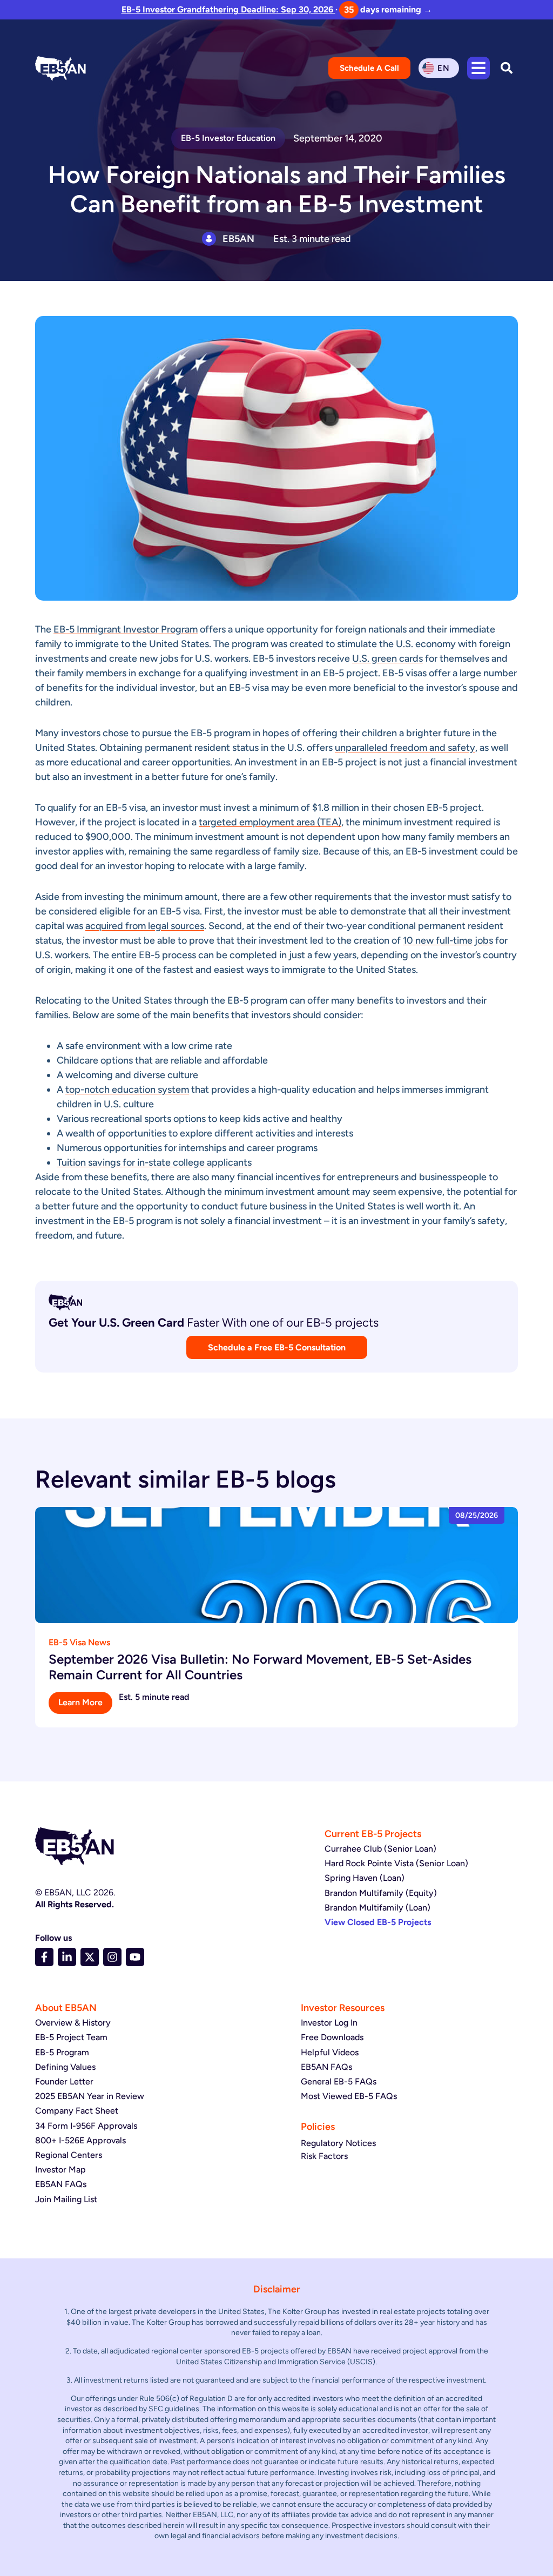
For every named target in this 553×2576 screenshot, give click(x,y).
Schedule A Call (369, 68)
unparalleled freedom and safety (405, 748)
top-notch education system (127, 1089)
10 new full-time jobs (448, 940)
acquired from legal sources (145, 926)
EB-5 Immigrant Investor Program (126, 629)
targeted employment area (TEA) (270, 822)
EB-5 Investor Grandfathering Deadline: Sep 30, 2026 (228, 9)
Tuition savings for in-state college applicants (154, 1162)
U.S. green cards (387, 658)
